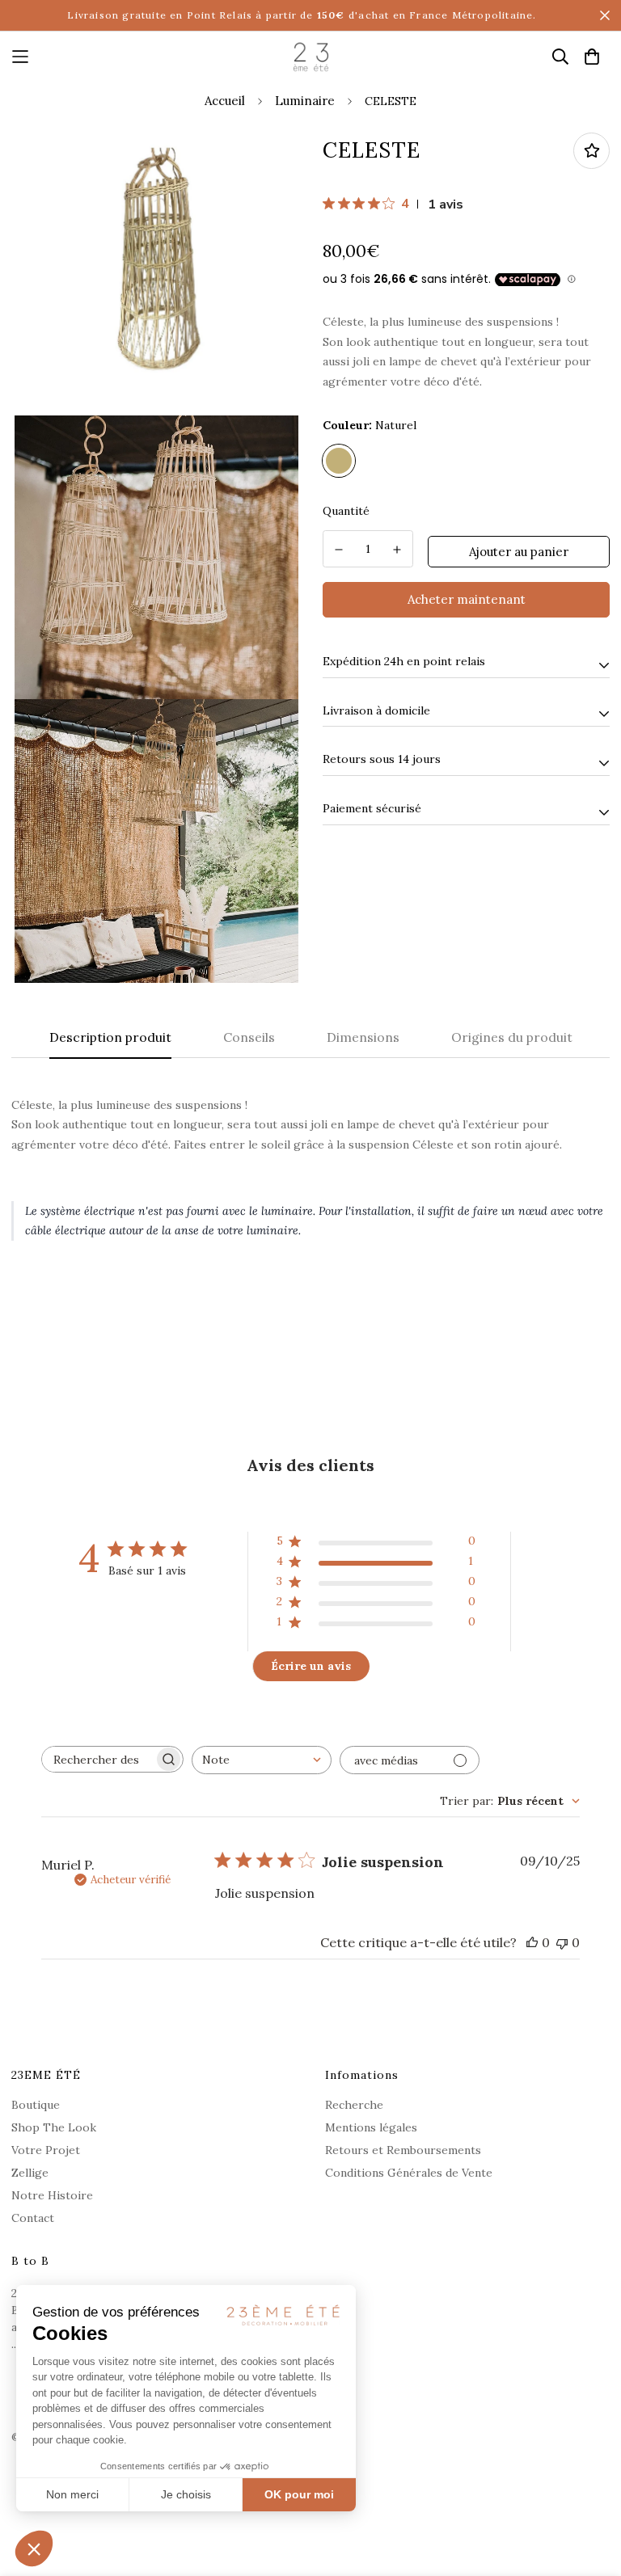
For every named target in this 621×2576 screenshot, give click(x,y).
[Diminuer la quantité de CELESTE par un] (339, 550)
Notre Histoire (52, 2195)
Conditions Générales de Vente (409, 2173)
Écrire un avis (311, 1666)
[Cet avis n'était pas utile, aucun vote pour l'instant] (562, 1942)
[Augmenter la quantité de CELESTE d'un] (398, 550)
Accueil (225, 101)
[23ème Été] (311, 57)
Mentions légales (371, 2127)
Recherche (354, 2105)
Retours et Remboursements (403, 2150)
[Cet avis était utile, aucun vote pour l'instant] (532, 1942)
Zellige (30, 2173)
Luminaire (305, 101)
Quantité (346, 511)
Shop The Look (54, 2127)
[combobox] (262, 1760)
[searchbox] (98, 1759)
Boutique (36, 2105)
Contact (33, 2218)
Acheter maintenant (467, 599)
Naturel (339, 461)
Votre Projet (46, 2150)
